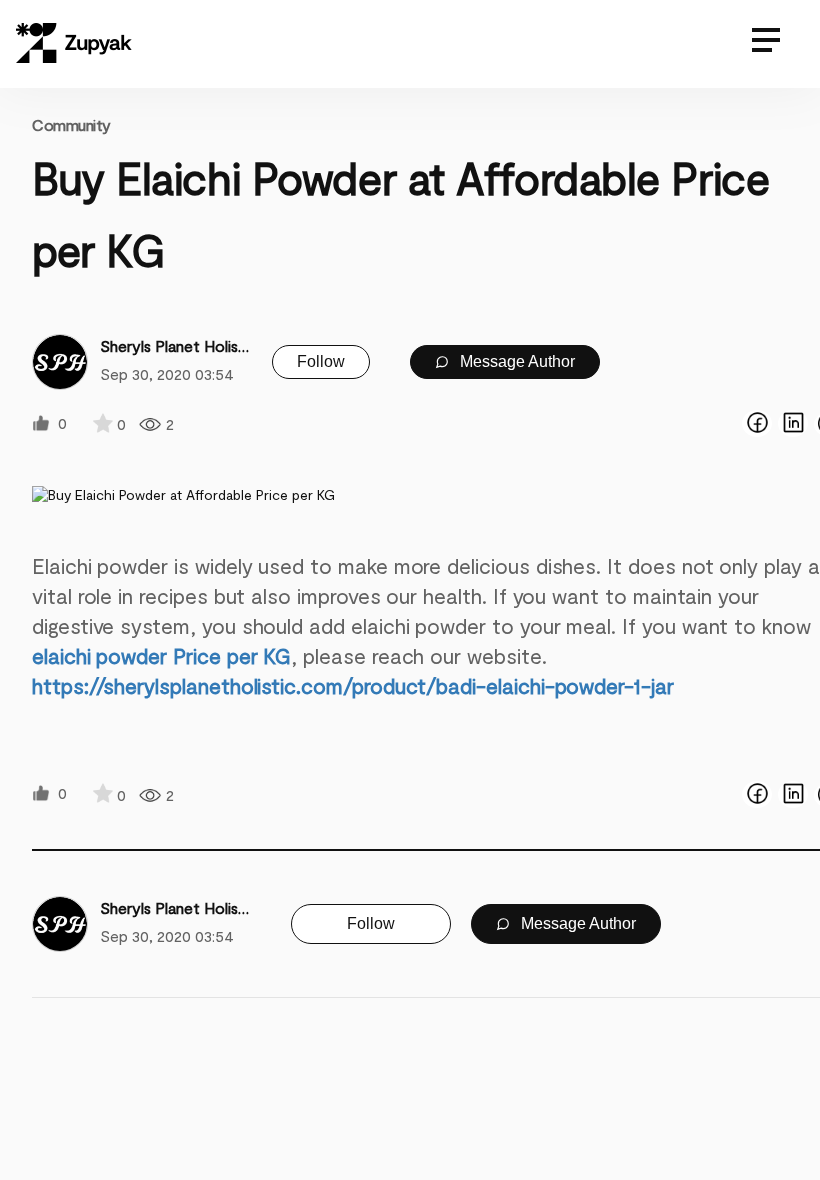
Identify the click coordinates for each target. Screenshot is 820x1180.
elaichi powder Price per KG (161, 655)
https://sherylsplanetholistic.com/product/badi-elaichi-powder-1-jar (353, 685)
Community (71, 124)
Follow (321, 361)
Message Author (515, 361)
